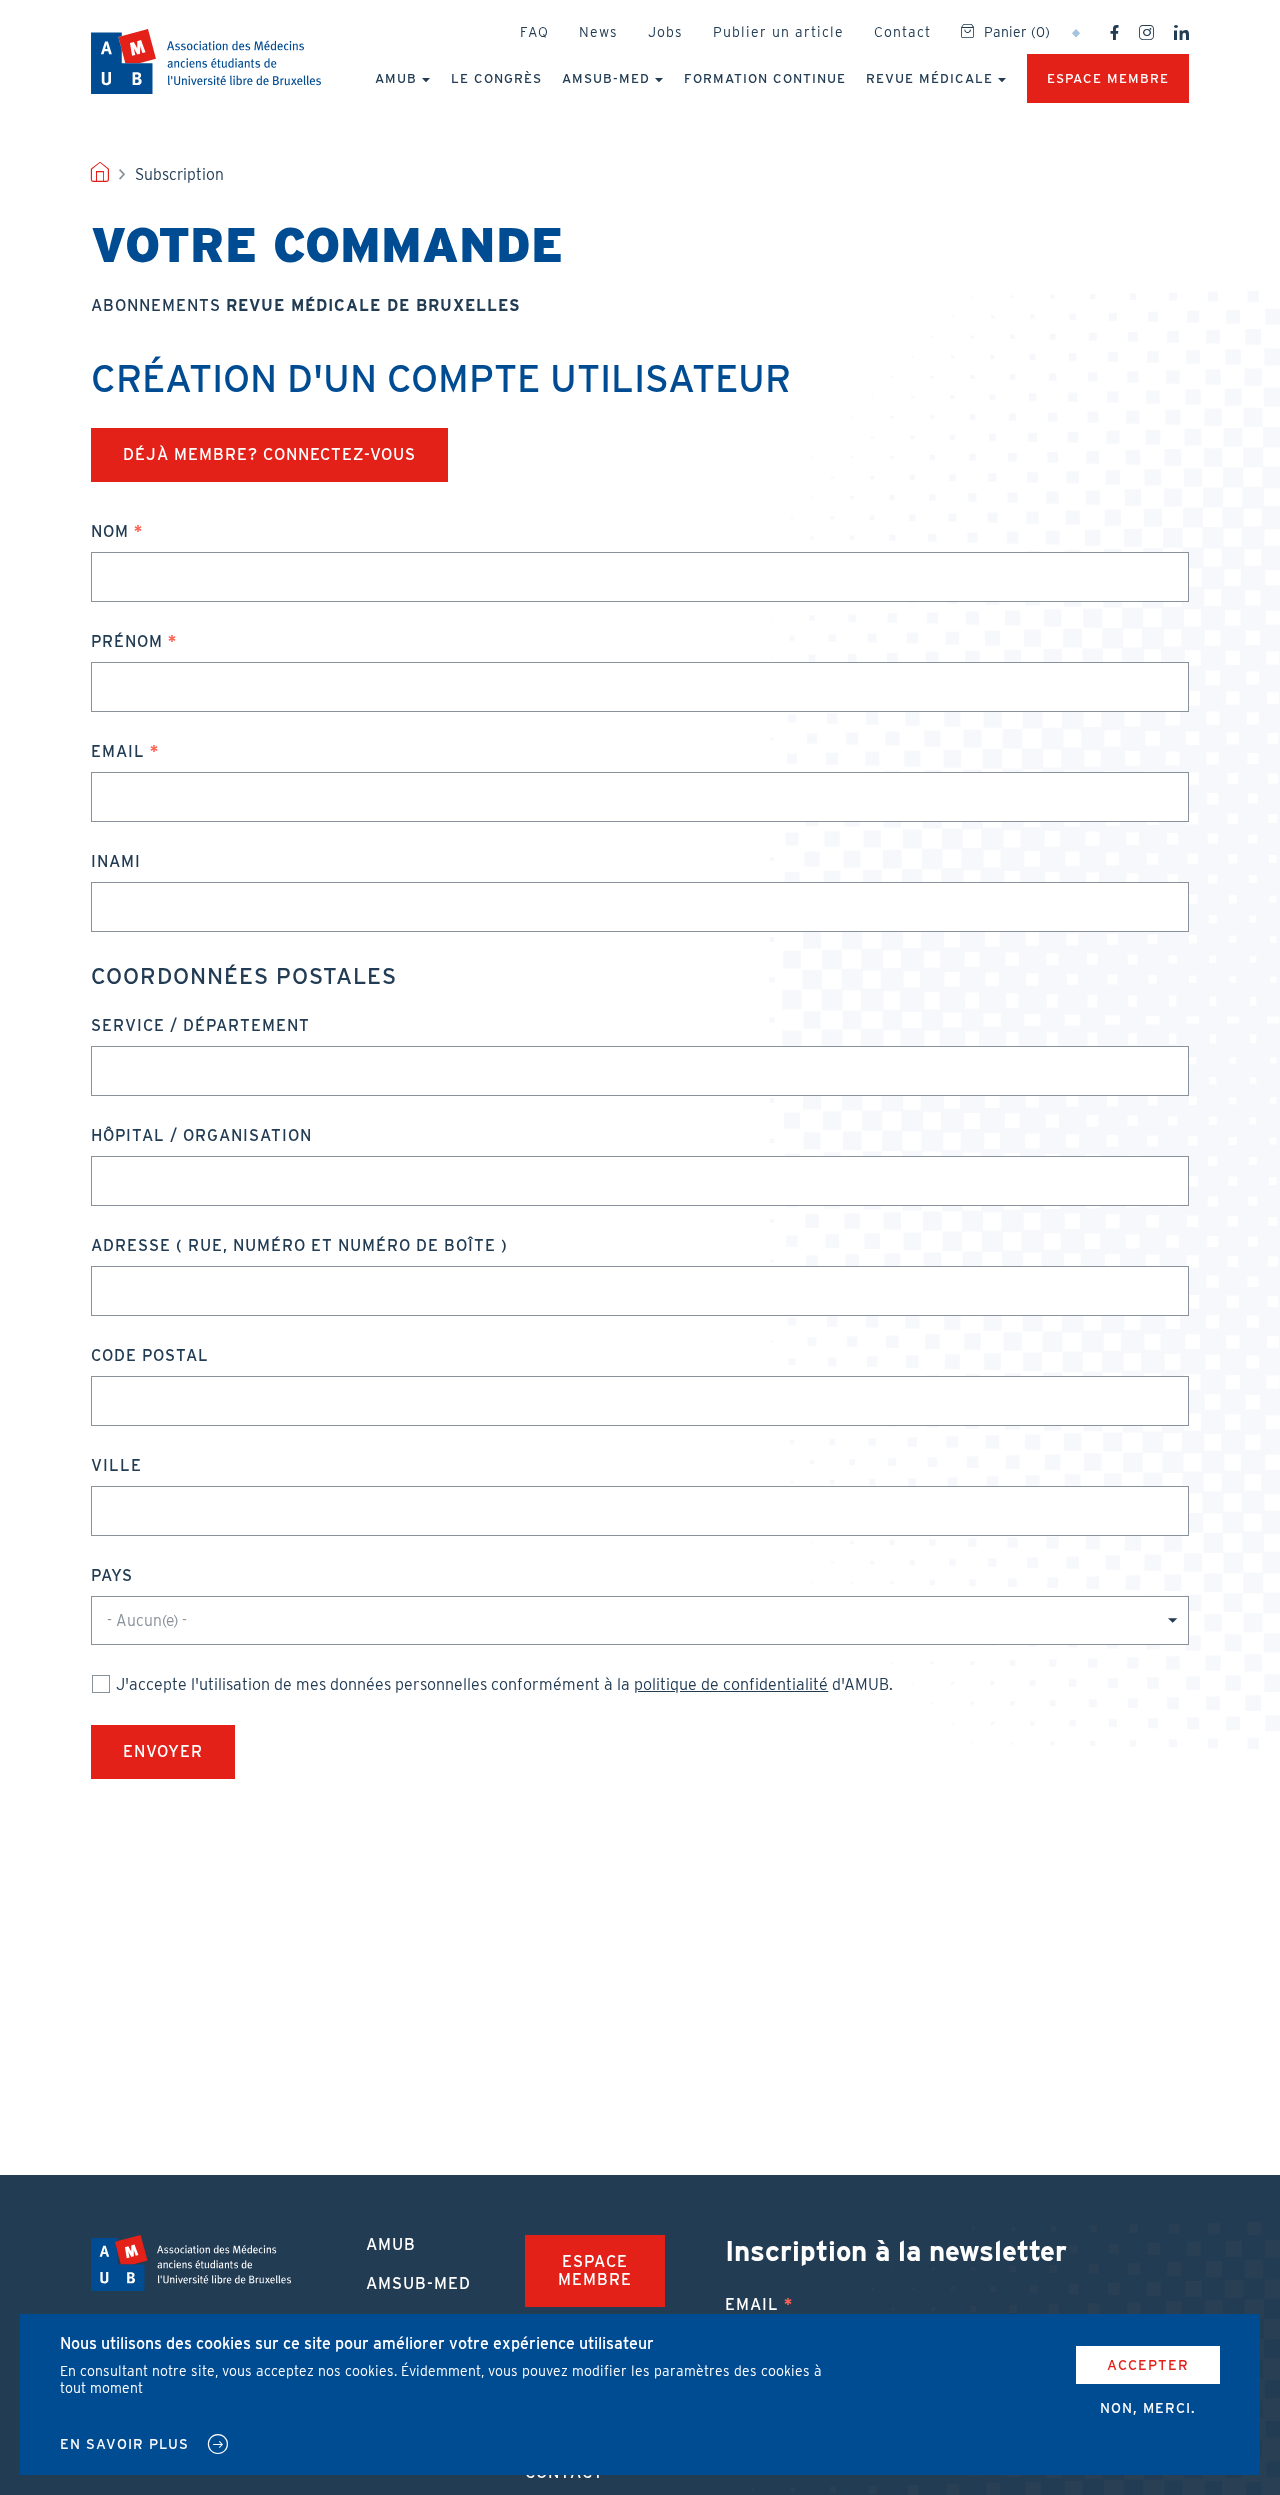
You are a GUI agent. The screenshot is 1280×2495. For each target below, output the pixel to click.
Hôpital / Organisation (201, 1135)
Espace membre (1108, 78)
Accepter (1148, 2365)
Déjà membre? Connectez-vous (269, 454)
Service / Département (200, 1025)
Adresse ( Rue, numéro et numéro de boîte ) (299, 1245)
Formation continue (765, 78)
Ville (116, 1465)
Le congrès (496, 78)
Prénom (127, 641)
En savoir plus (124, 2444)
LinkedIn (1181, 32)
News (598, 32)
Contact (902, 32)
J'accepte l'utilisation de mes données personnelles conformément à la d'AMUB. (504, 1684)
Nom (110, 531)
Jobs (665, 32)
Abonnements (306, 305)
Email (118, 751)
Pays (112, 1575)
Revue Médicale (929, 78)
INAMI (116, 861)
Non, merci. (1148, 2408)
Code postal (150, 1355)
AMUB (206, 61)
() (1017, 32)
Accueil (100, 175)
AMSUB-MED (606, 78)
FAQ (534, 32)
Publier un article (778, 32)
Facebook (1114, 32)
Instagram (1146, 32)
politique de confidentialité (731, 1684)
